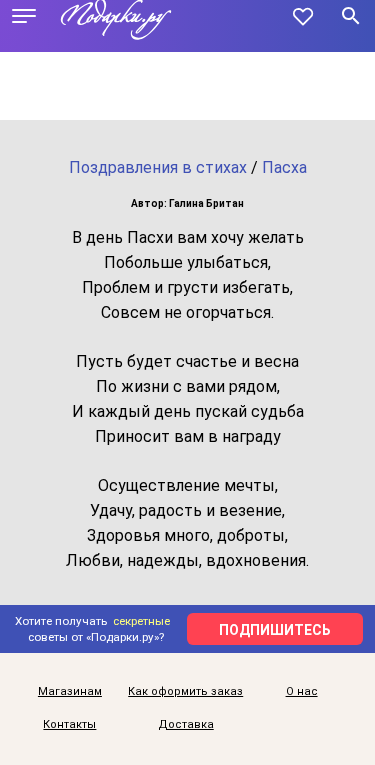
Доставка (186, 724)
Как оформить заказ (185, 691)
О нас (302, 691)
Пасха (284, 167)
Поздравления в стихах (158, 167)
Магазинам (70, 691)
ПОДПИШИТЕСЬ (275, 630)
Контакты (69, 724)
